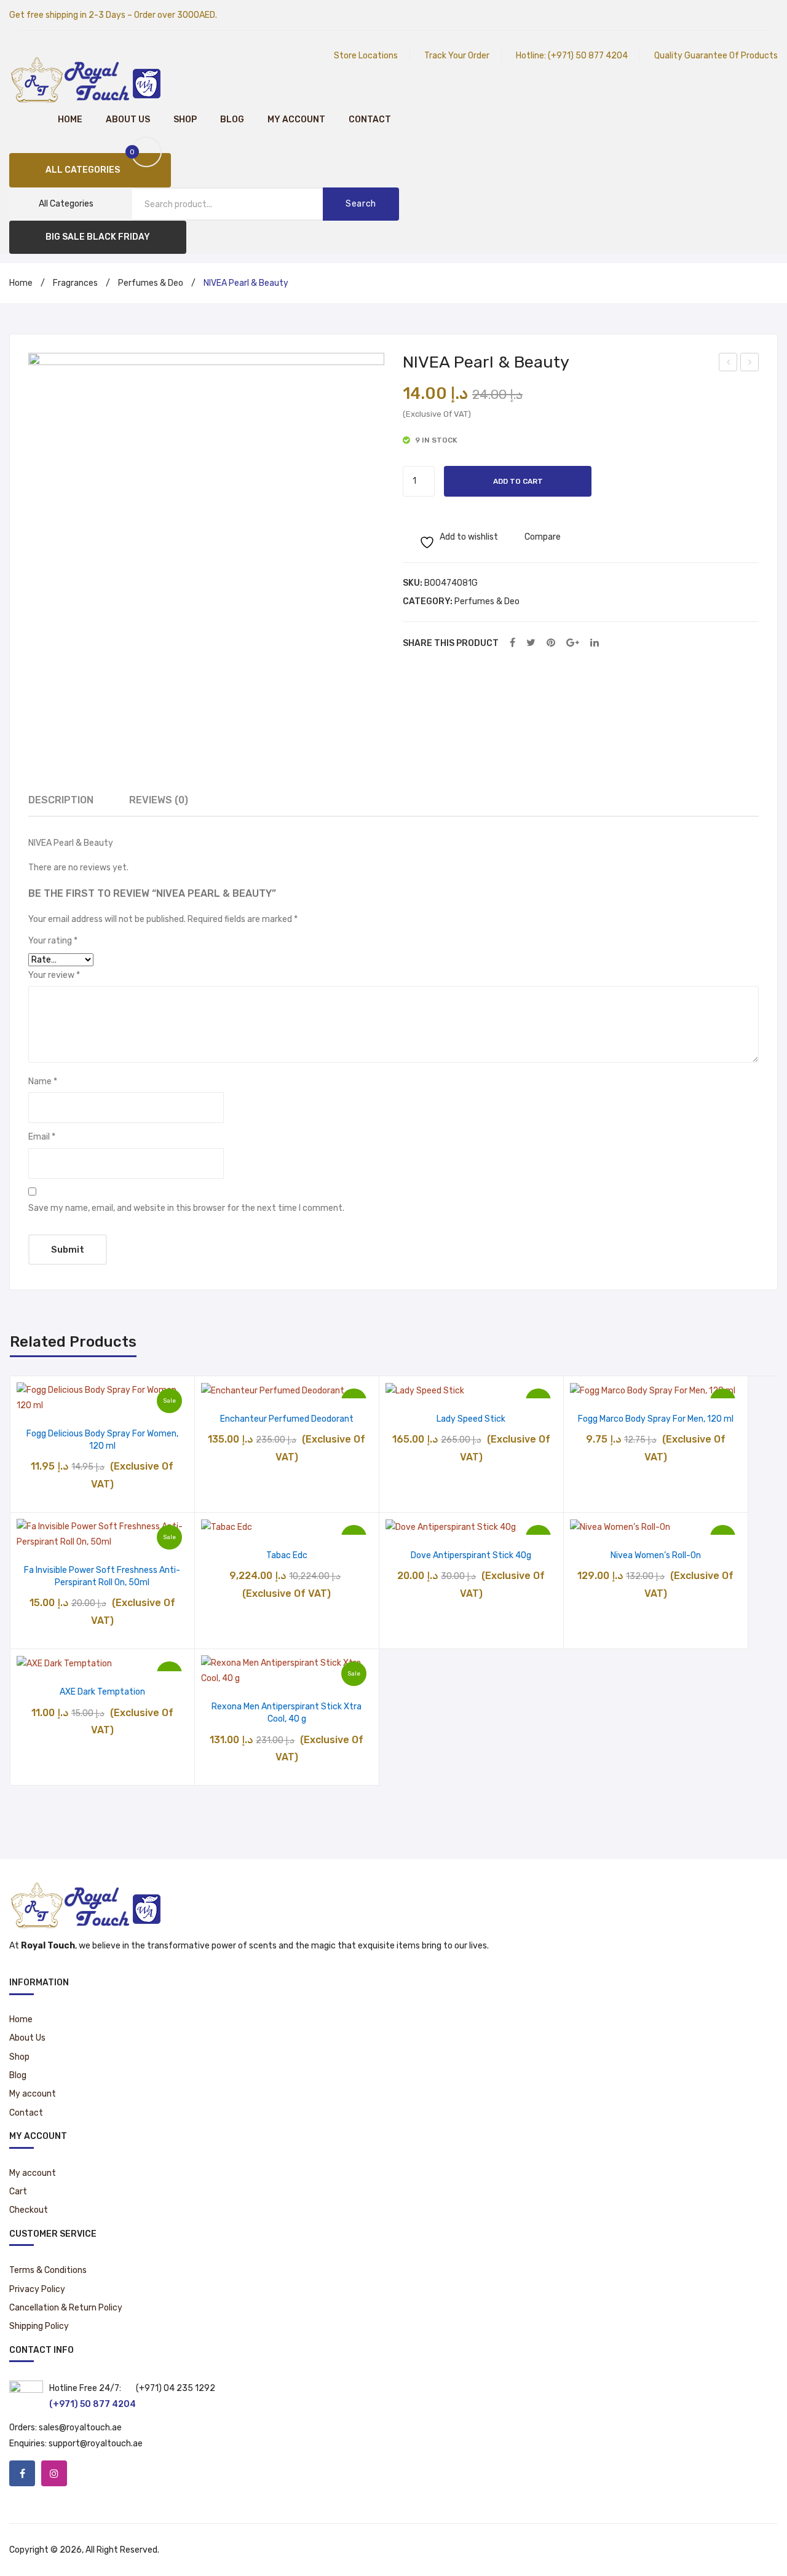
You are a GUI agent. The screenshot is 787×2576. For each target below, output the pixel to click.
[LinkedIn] (595, 643)
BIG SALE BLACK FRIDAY (98, 237)
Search (361, 204)
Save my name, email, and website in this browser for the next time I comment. (186, 1208)
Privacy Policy (37, 2289)
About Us (128, 120)
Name (43, 1081)
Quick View (134, 1400)
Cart (18, 2192)
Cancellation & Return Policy (66, 2308)
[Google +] (573, 643)
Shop (185, 120)
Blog (232, 120)
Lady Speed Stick (471, 1419)
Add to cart (518, 481)
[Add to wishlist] (71, 1400)
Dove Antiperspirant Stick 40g (471, 1555)
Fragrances (75, 283)
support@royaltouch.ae (96, 2444)
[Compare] (102, 1400)
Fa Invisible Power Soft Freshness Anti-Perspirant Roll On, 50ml (102, 1576)
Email (42, 1137)
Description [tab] (61, 800)
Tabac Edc (287, 1555)
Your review (54, 975)
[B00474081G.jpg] (206, 531)
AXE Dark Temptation (102, 1692)
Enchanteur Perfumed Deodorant (287, 1419)
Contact (370, 120)
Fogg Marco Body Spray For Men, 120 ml (656, 1419)
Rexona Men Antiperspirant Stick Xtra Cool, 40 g (287, 1713)
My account (296, 120)
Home (70, 120)
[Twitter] (531, 643)
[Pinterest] (551, 643)
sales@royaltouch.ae (80, 2428)
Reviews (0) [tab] (159, 800)
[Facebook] (512, 643)
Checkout (29, 2210)
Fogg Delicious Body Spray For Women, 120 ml (102, 1440)
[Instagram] (54, 2473)
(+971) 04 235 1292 (176, 2388)
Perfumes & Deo (151, 283)
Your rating (53, 941)
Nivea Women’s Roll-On (656, 1555)
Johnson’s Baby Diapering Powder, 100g (729, 364)
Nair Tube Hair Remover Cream (750, 364)
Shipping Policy (39, 2326)
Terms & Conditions (48, 2270)
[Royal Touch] (86, 79)
